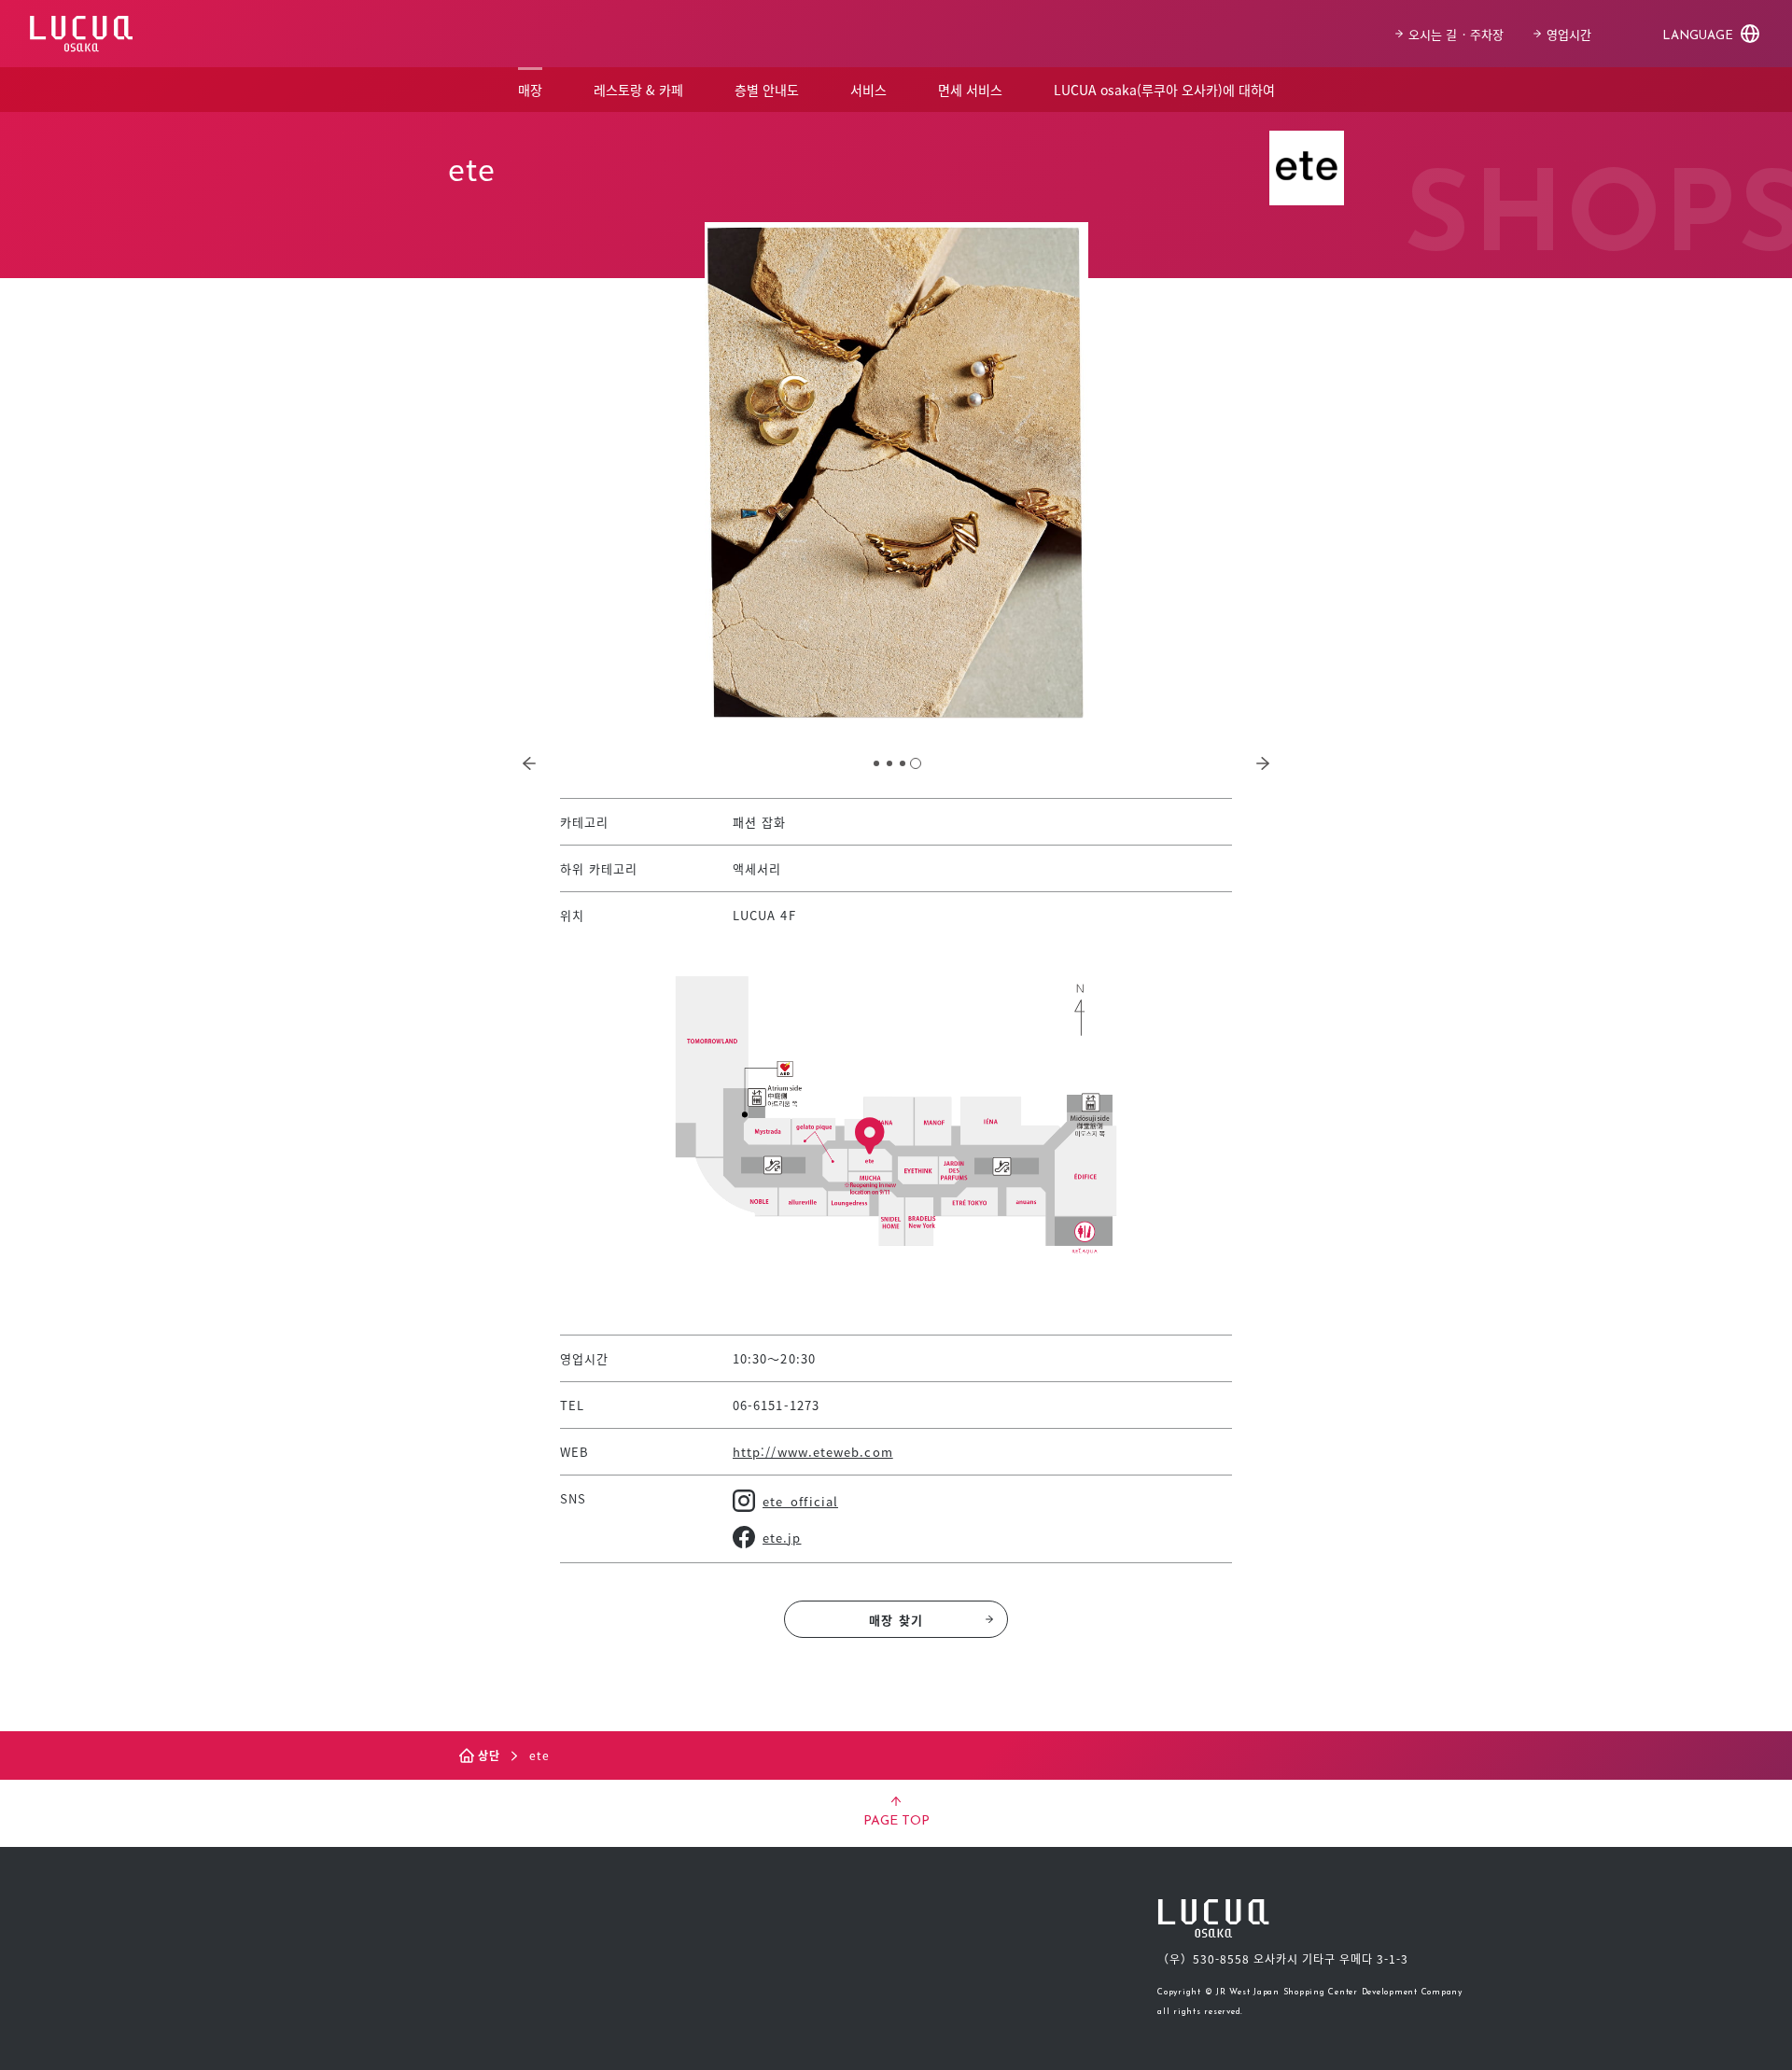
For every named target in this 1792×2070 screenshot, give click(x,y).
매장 (530, 90)
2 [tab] (889, 763)
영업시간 (1569, 34)
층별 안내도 (767, 90)
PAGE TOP (896, 1821)
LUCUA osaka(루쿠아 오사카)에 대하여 (1164, 90)
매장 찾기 (896, 1620)
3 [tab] (903, 763)
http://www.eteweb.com (813, 1452)
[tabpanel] (896, 471)
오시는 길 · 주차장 (1456, 34)
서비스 (868, 90)
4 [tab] (916, 763)
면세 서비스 (970, 90)
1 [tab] (876, 763)
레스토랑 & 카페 (638, 90)
